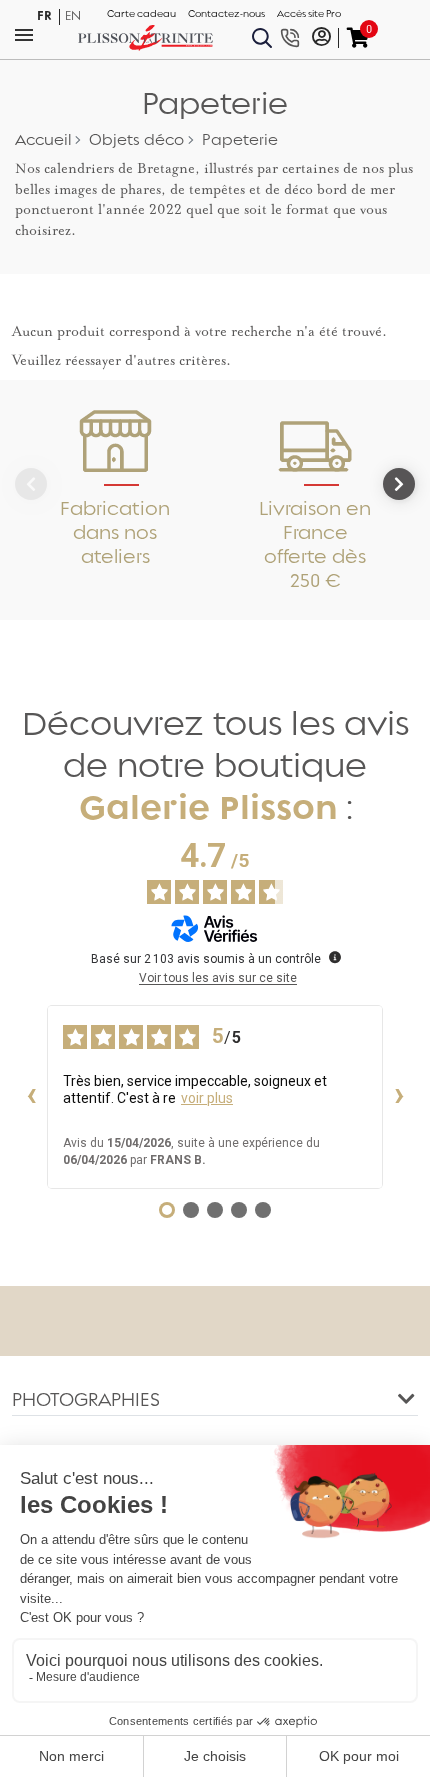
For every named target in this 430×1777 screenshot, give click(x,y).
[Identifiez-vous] (321, 38)
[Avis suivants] (399, 1097)
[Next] (399, 484)
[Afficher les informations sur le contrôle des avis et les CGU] (335, 957)
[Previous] (31, 484)
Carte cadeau (141, 14)
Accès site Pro (309, 14)
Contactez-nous (226, 14)
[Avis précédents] (31, 1097)
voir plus (207, 1098)
